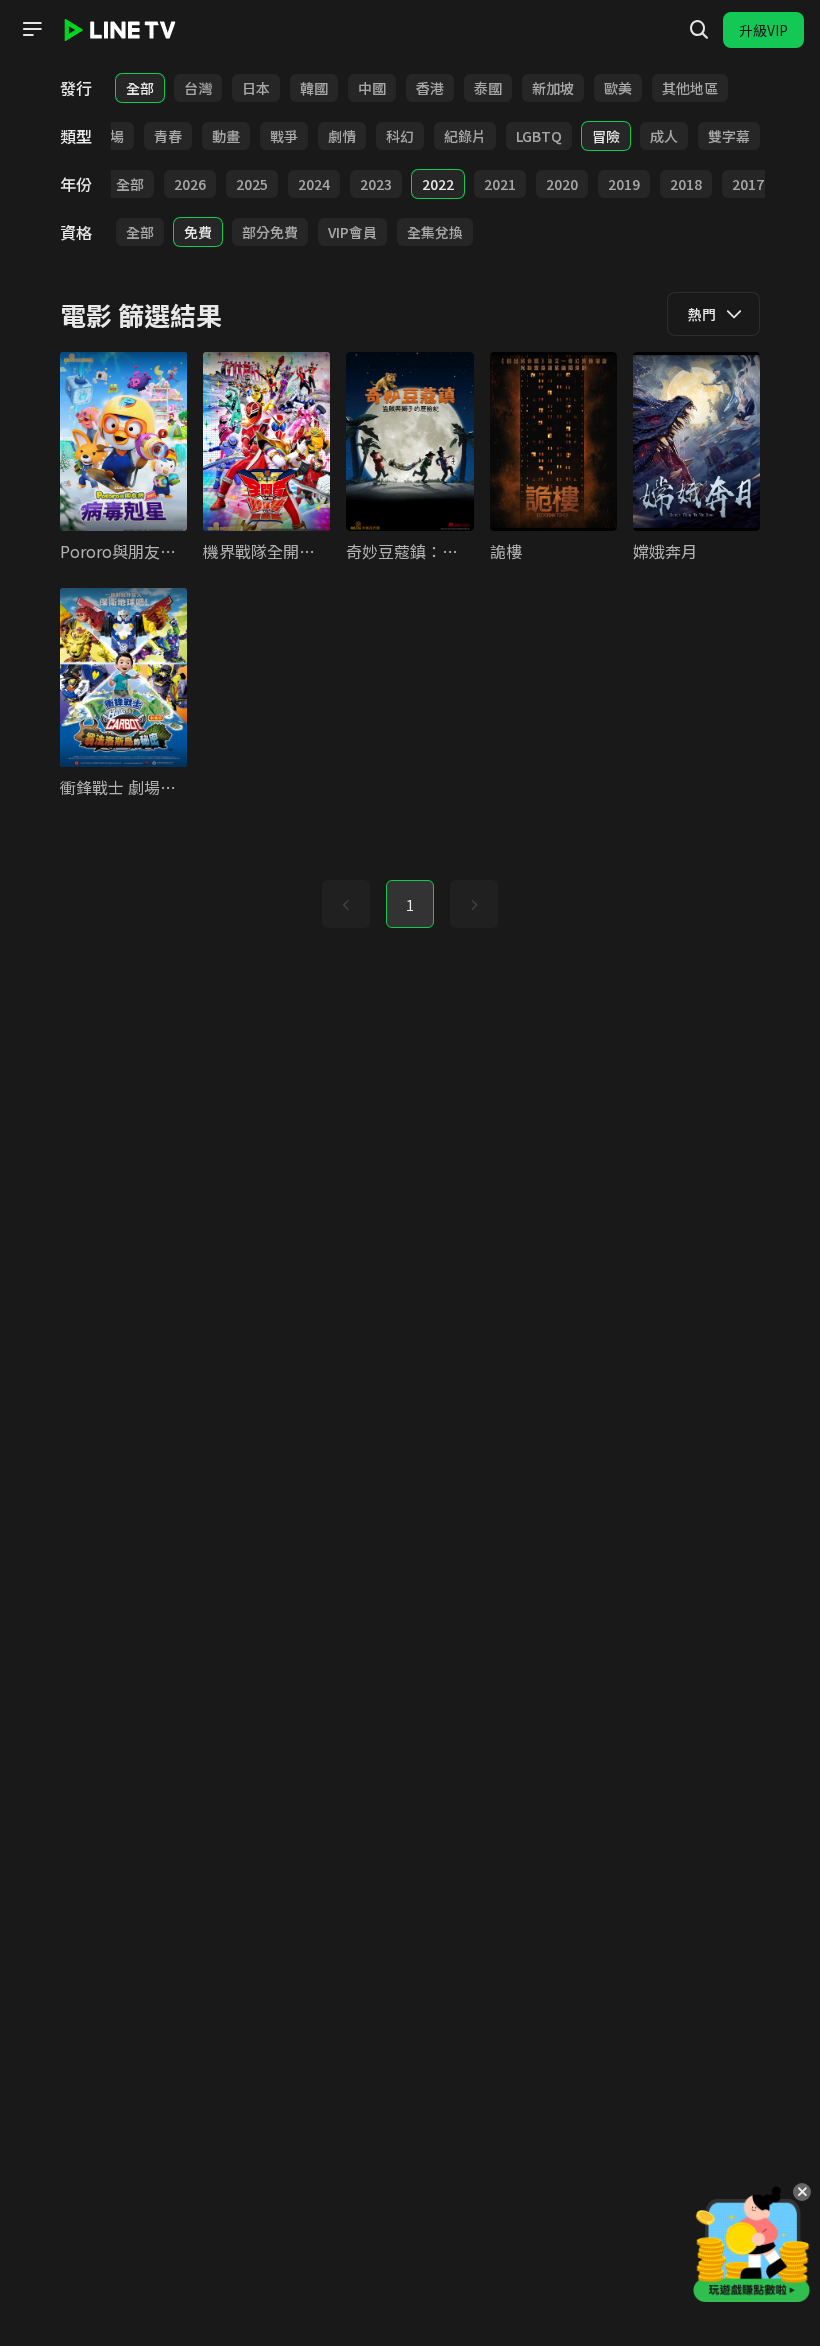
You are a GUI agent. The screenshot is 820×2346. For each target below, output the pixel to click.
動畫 (226, 136)
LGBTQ (539, 136)
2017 (748, 184)
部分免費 (270, 232)
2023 (376, 184)
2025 (252, 184)
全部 (140, 88)
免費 (198, 232)
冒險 (606, 136)
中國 (372, 88)
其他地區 (690, 88)
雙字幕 (729, 136)
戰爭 (284, 136)
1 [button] (410, 905)
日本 (256, 88)
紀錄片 (465, 136)
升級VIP (763, 30)
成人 (664, 136)
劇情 (342, 136)
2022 (438, 184)
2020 (562, 184)
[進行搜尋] (699, 30)
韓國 (314, 88)
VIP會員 (352, 232)
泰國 (488, 88)
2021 (500, 184)
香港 (430, 88)
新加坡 (553, 88)
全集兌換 (435, 232)
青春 (168, 136)
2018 (686, 184)
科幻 (400, 136)
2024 (314, 184)
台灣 (198, 88)
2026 (190, 184)
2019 (624, 184)
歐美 (618, 88)
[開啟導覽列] (32, 29)
